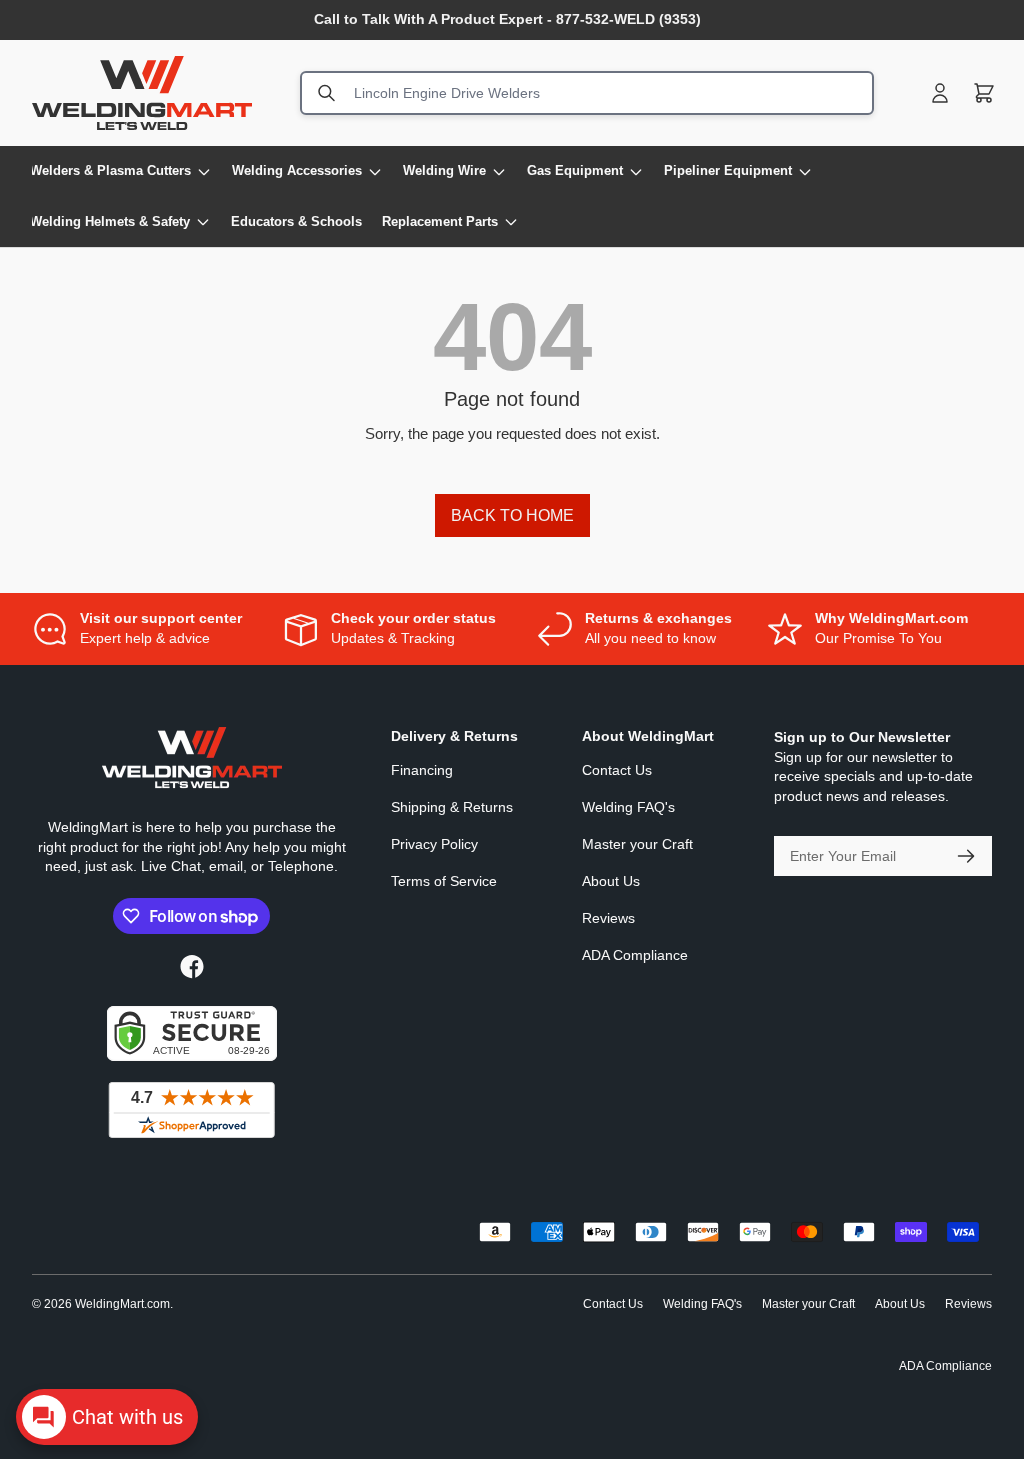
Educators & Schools (296, 221)
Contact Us (617, 770)
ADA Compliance (635, 955)
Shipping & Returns (452, 807)
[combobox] (587, 93)
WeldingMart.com (122, 1304)
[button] (984, 93)
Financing (422, 770)
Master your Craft (637, 844)
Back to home (512, 515)
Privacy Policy (434, 844)
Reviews (608, 918)
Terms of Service (444, 881)
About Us (611, 881)
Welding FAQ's (628, 807)
